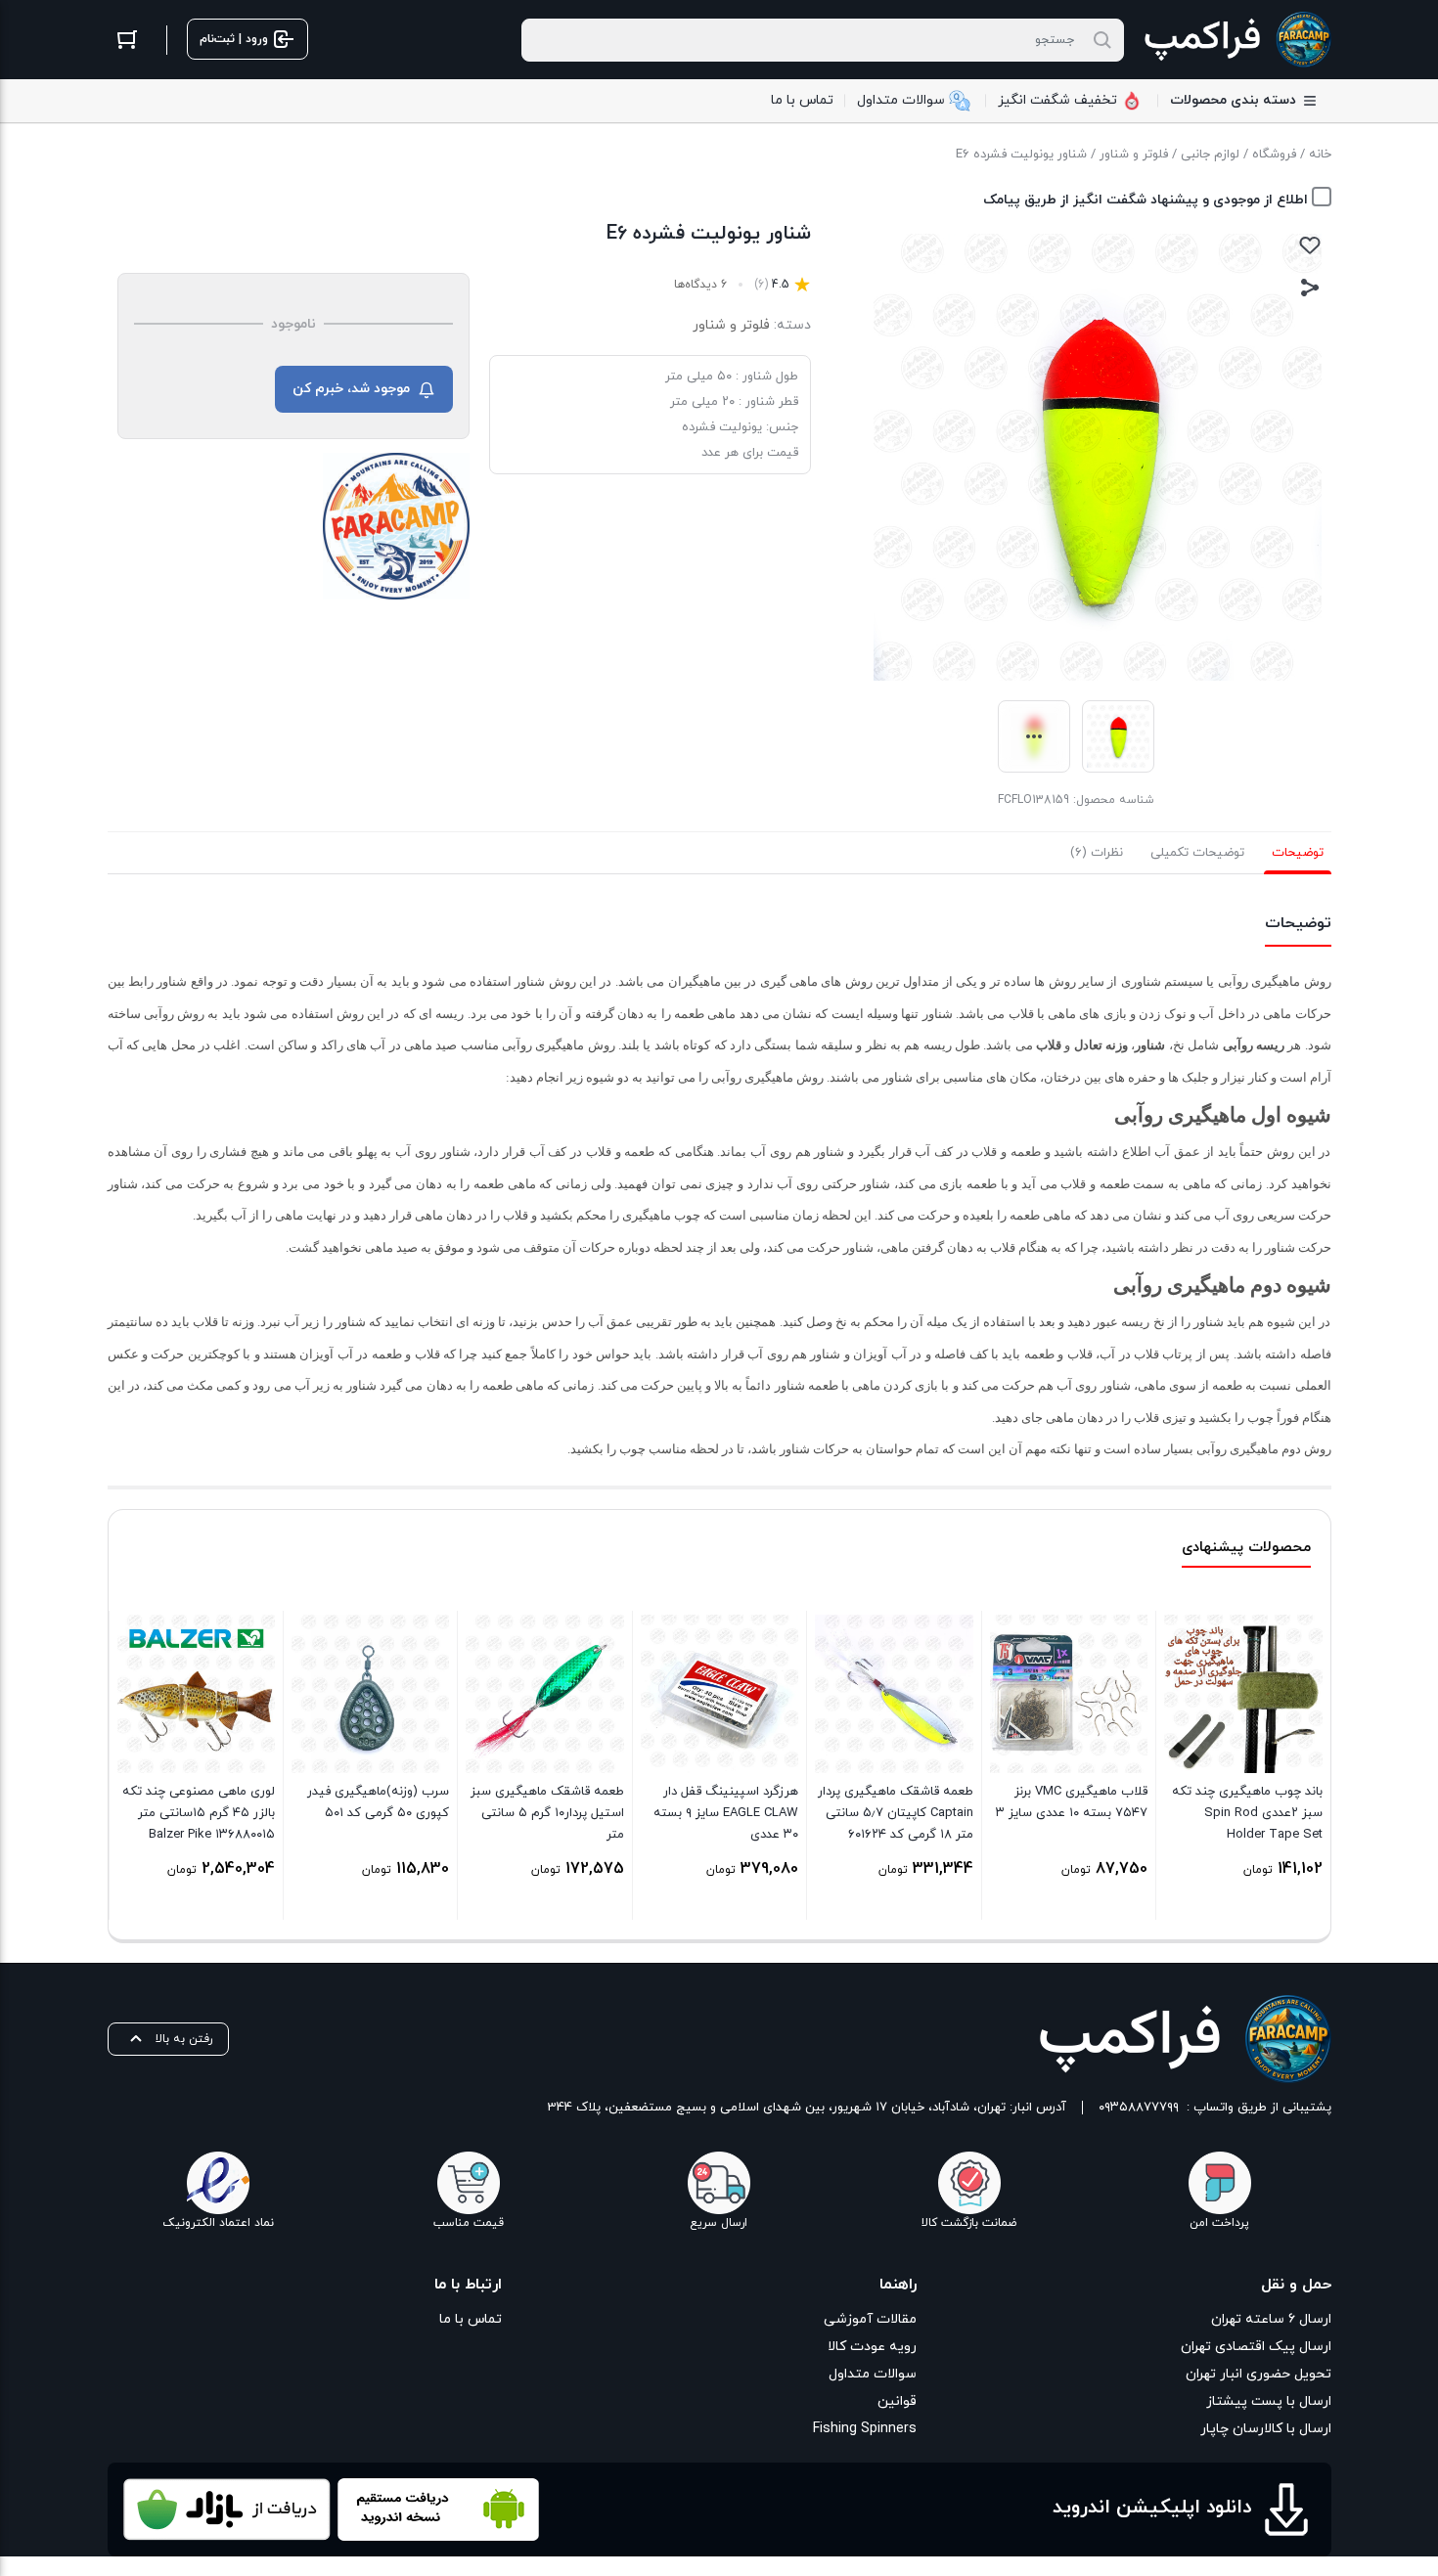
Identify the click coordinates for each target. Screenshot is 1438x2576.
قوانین (897, 2401)
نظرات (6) (1097, 853)
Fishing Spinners (865, 2429)
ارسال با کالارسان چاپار (1266, 2429)
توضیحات (1298, 853)
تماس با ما (471, 2319)
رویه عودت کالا (872, 2347)
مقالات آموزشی (870, 2319)
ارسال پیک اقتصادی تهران (1256, 2347)
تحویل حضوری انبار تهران (1258, 2374)
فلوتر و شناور (1134, 155)
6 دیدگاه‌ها (700, 285)
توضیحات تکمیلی (1197, 853)
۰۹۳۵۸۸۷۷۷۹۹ (1139, 2108)
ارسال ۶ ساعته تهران (1271, 2319)
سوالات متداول (873, 2374)
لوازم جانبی (1210, 155)
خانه (1320, 155)
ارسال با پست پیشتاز (1269, 2401)
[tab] (1298, 853)
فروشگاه (1274, 155)
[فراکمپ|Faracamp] (396, 526)
